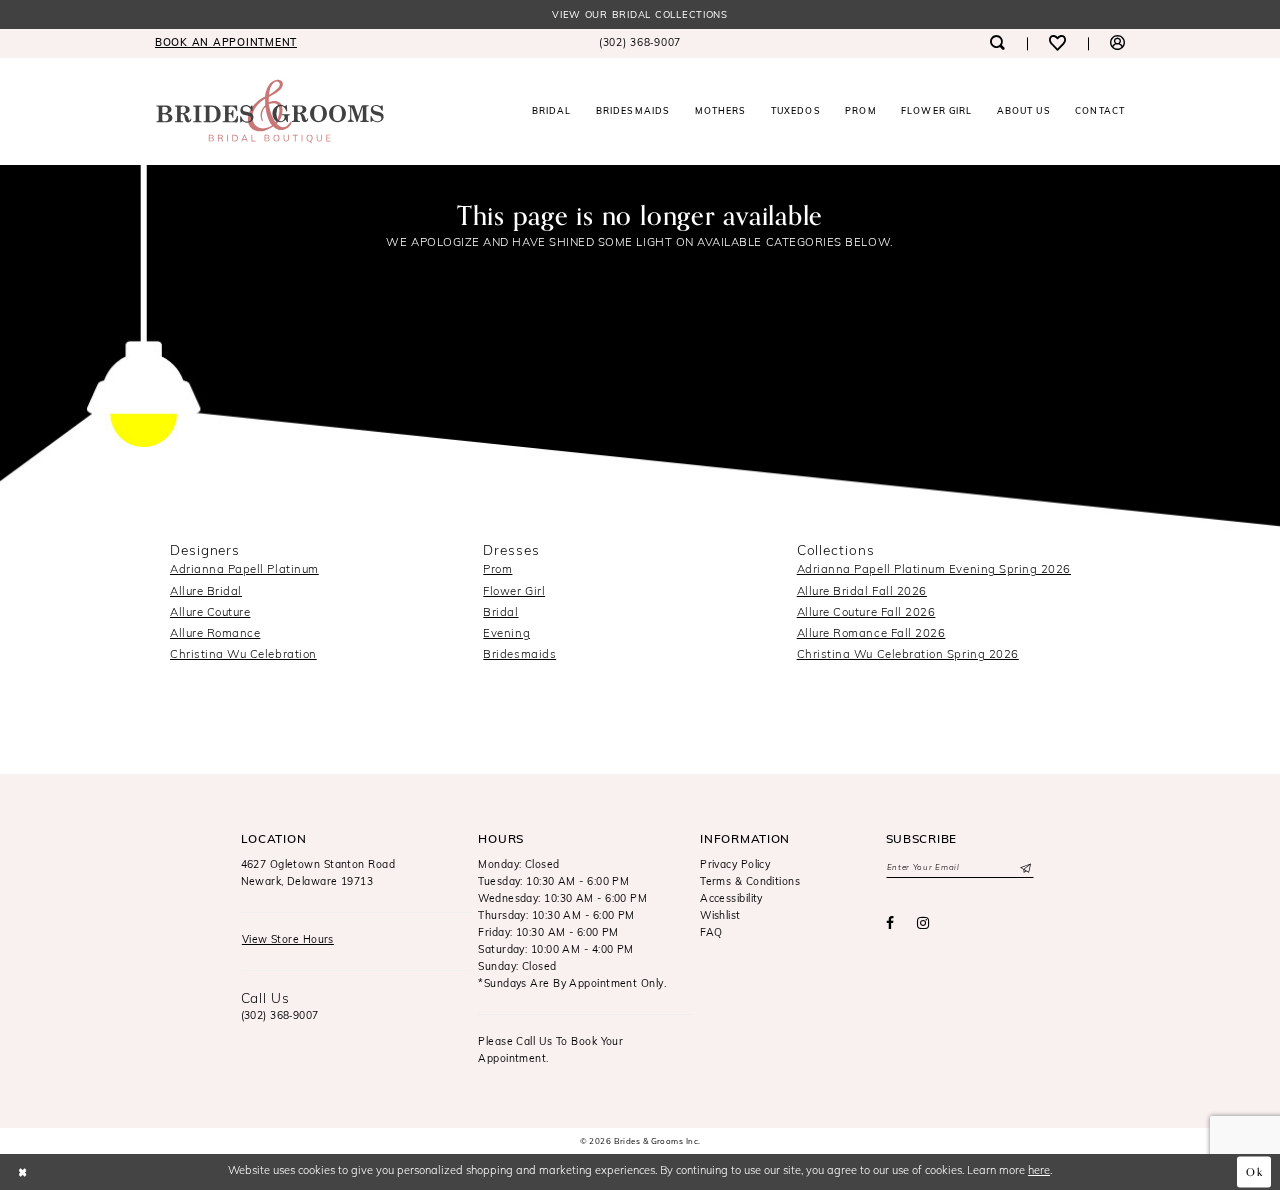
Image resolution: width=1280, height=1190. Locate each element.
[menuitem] (226, 43)
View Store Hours (288, 940)
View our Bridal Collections (640, 15)
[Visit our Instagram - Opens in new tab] (923, 924)
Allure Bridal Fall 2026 (862, 592)
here (1039, 1171)
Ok (1255, 1172)
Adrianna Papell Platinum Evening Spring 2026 (934, 570)
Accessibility (731, 899)
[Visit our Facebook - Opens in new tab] (890, 924)
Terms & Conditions (750, 882)
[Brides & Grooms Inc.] (270, 111)
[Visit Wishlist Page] (1057, 43)
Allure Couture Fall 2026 (866, 613)
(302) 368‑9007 (280, 1016)
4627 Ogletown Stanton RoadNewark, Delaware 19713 (318, 874)
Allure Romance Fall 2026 (871, 634)
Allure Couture (210, 613)
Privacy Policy (735, 865)
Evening (506, 634)
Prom (497, 570)
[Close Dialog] (22, 1172)
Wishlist (720, 916)
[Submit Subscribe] (1024, 868)
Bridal (500, 613)
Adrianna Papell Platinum (244, 570)
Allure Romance (215, 634)
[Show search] (996, 43)
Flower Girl (514, 592)
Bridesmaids (519, 655)
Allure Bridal (206, 592)
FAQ (711, 933)
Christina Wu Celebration (243, 655)
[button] (1117, 43)
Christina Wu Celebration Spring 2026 (908, 655)
